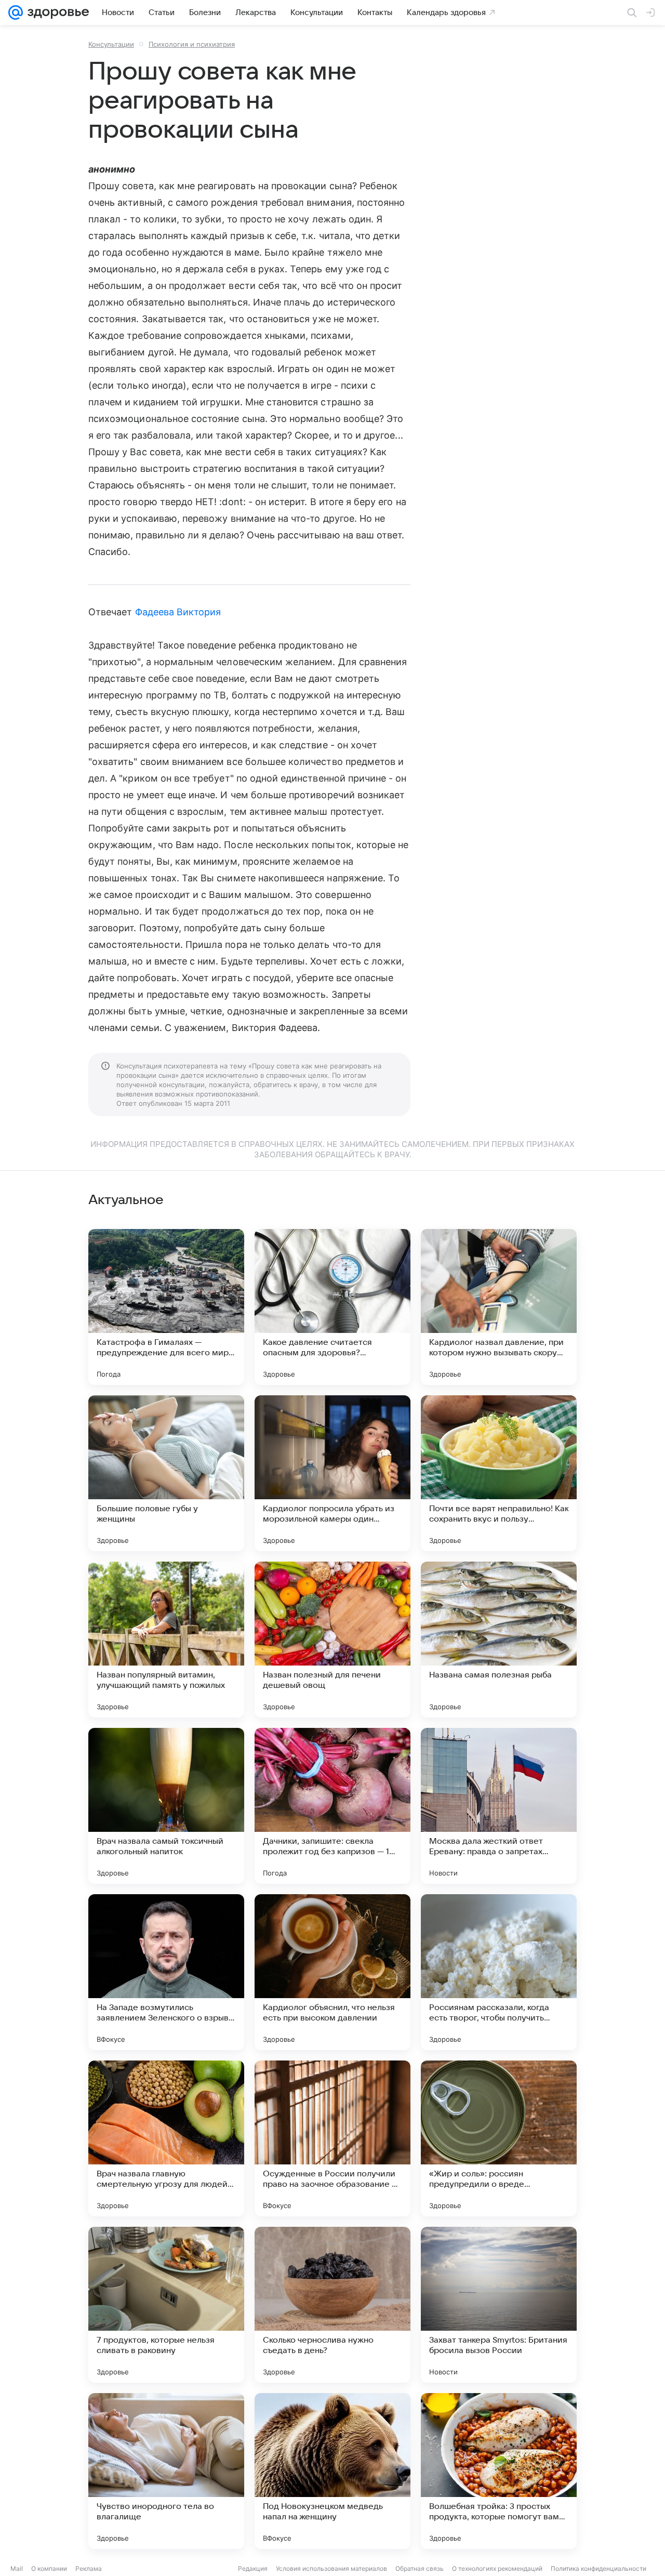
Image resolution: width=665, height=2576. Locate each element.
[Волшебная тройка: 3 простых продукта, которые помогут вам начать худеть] (499, 2471)
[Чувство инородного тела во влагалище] (166, 2471)
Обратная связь (420, 2568)
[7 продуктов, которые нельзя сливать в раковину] (166, 2305)
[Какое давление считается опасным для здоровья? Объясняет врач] (332, 1307)
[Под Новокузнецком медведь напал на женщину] (332, 2471)
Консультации (111, 44)
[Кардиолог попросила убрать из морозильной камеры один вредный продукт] (332, 1473)
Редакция (253, 2568)
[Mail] (16, 12)
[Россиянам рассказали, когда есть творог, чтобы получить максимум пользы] (499, 1972)
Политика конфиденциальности (598, 2568)
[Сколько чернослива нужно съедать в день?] (332, 2305)
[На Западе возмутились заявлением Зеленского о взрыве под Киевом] (166, 1972)
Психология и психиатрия (192, 44)
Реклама (89, 2568)
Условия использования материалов (331, 2568)
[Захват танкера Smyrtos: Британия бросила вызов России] (499, 2305)
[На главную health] (56, 12)
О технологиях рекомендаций (497, 2568)
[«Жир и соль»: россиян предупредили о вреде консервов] (499, 2138)
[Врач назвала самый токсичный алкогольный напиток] (166, 1806)
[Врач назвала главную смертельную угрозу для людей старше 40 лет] (166, 2138)
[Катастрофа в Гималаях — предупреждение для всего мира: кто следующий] (166, 1307)
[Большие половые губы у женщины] (166, 1473)
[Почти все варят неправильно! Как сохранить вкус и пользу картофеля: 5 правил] (499, 1473)
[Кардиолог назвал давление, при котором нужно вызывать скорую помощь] (499, 1307)
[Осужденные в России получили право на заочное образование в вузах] (332, 2138)
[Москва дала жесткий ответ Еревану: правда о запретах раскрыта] (499, 1806)
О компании (49, 2568)
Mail (17, 2568)
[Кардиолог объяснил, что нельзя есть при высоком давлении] (332, 1972)
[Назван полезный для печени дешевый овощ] (332, 1640)
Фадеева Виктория (178, 612)
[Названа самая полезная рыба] (499, 1640)
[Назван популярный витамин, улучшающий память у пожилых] (166, 1640)
